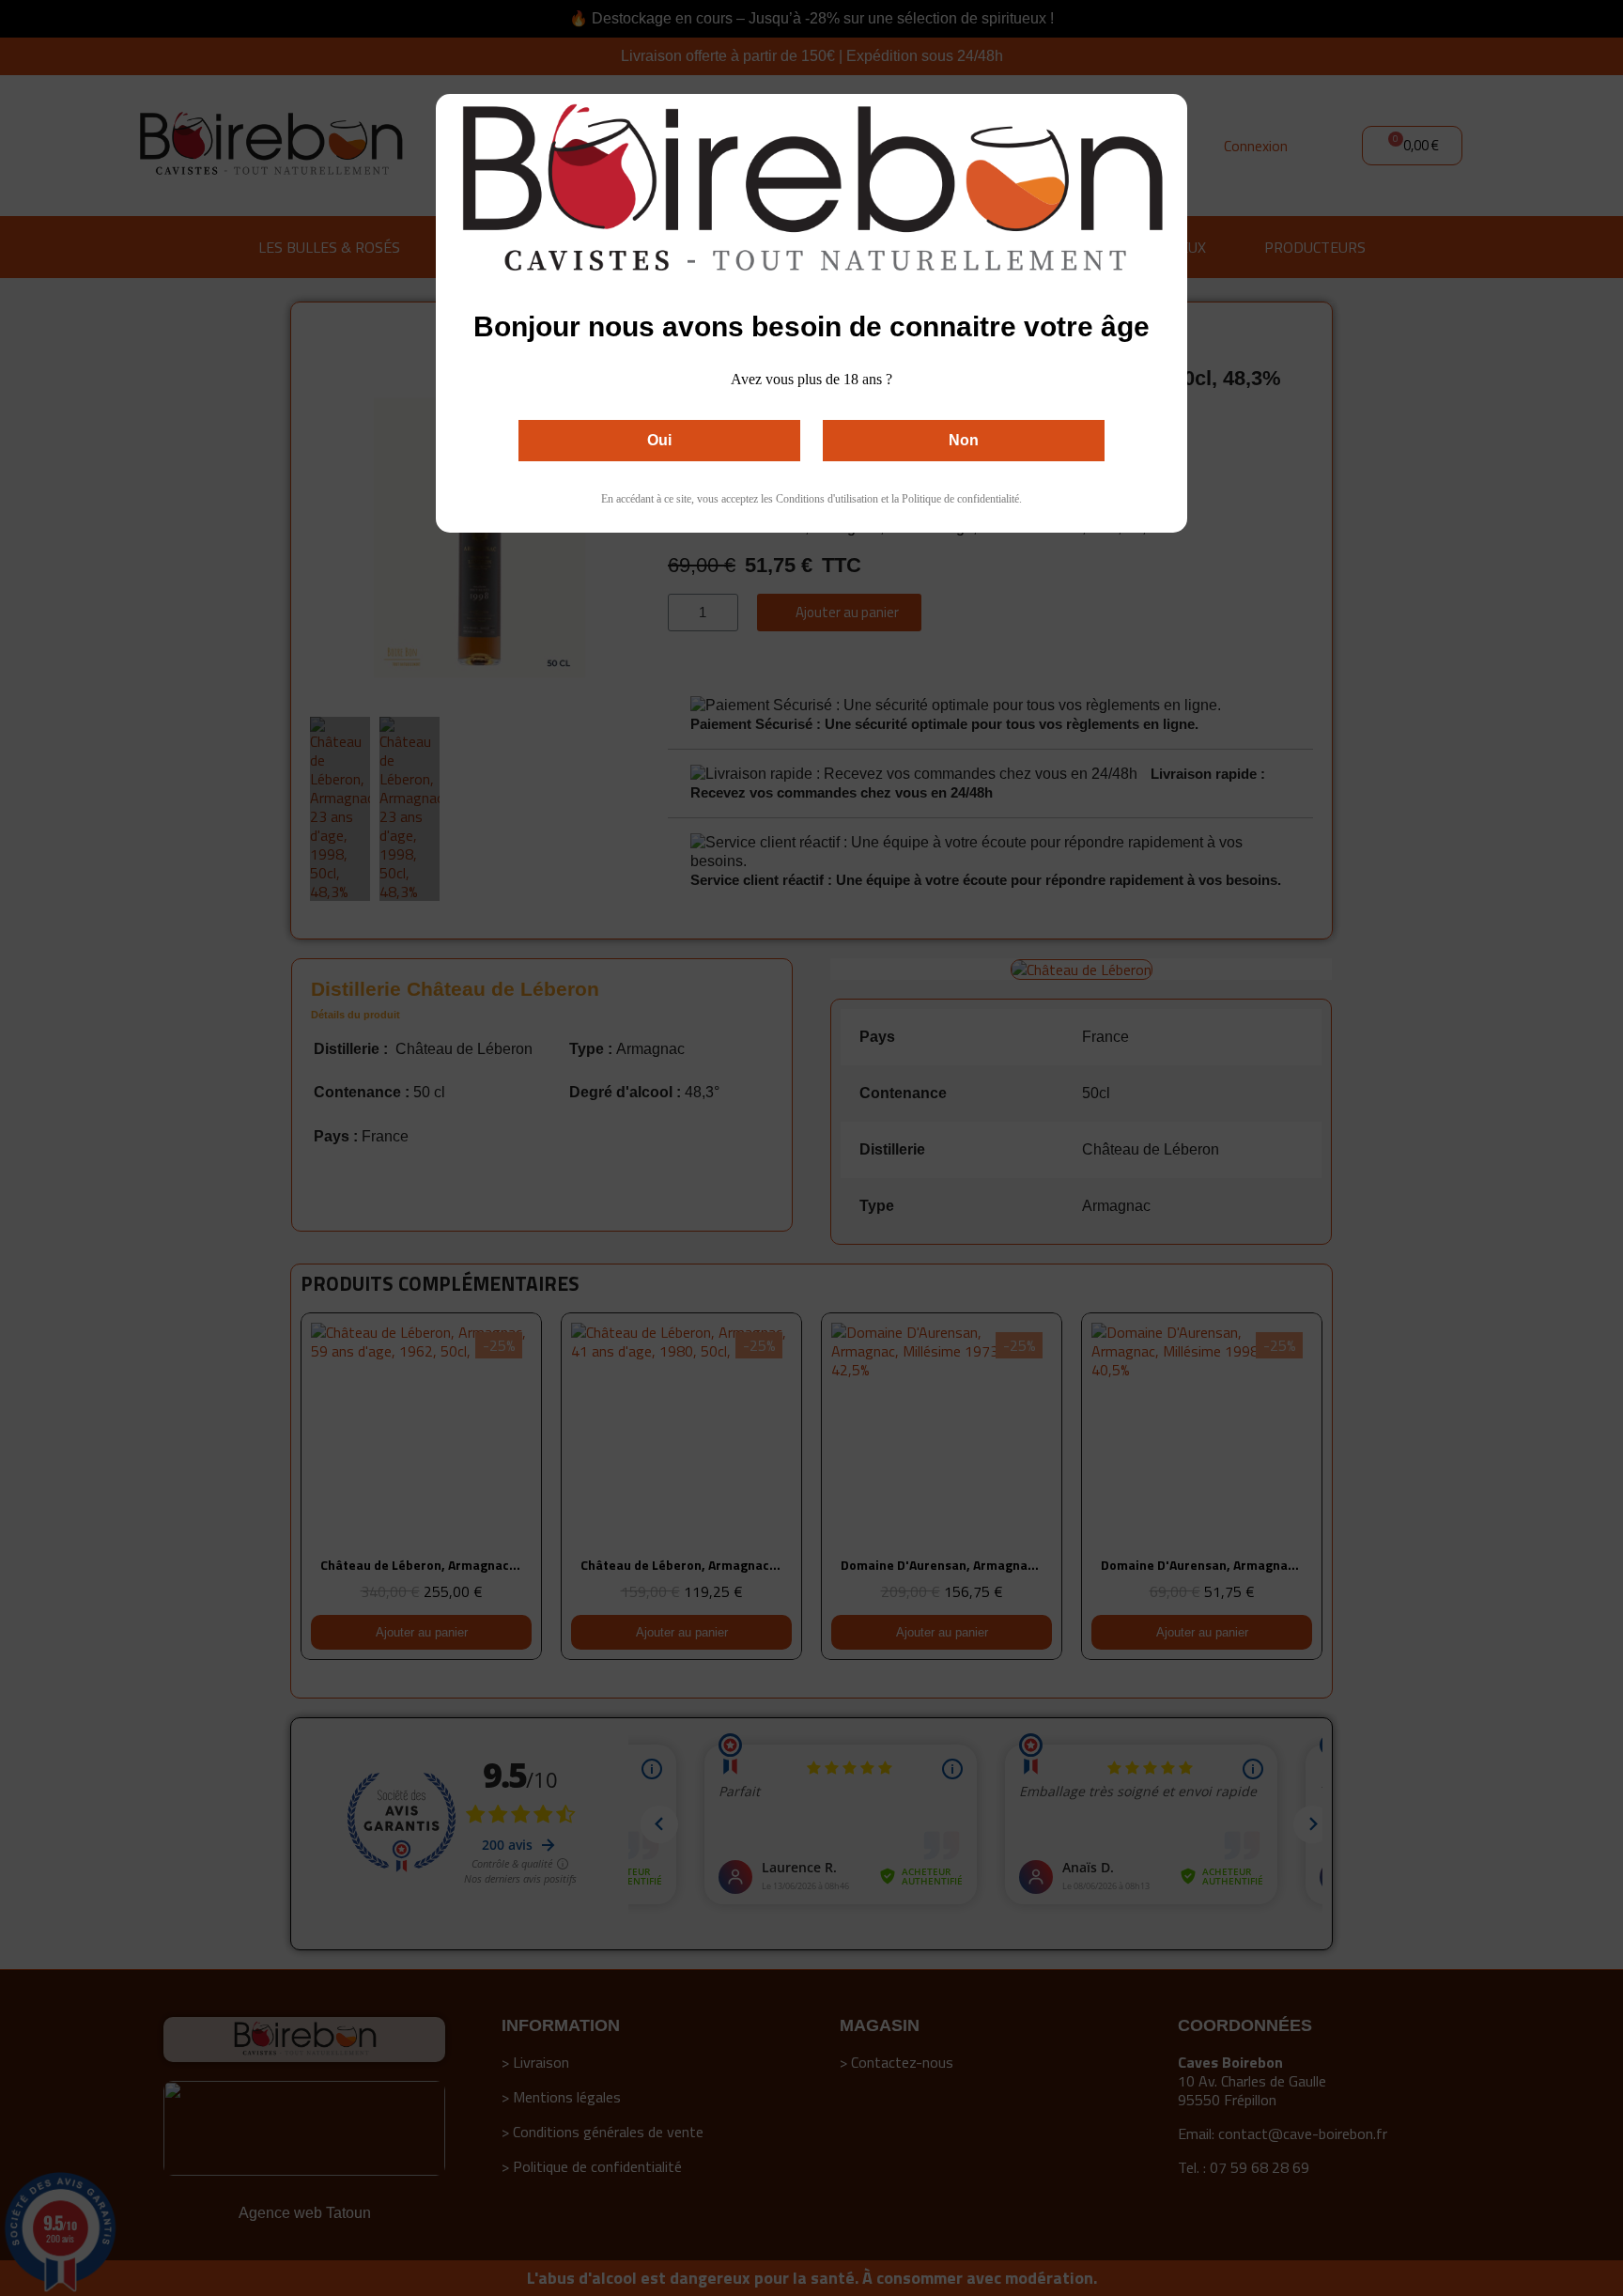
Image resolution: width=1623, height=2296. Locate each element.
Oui (659, 440)
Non (964, 440)
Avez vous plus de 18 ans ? (811, 379)
